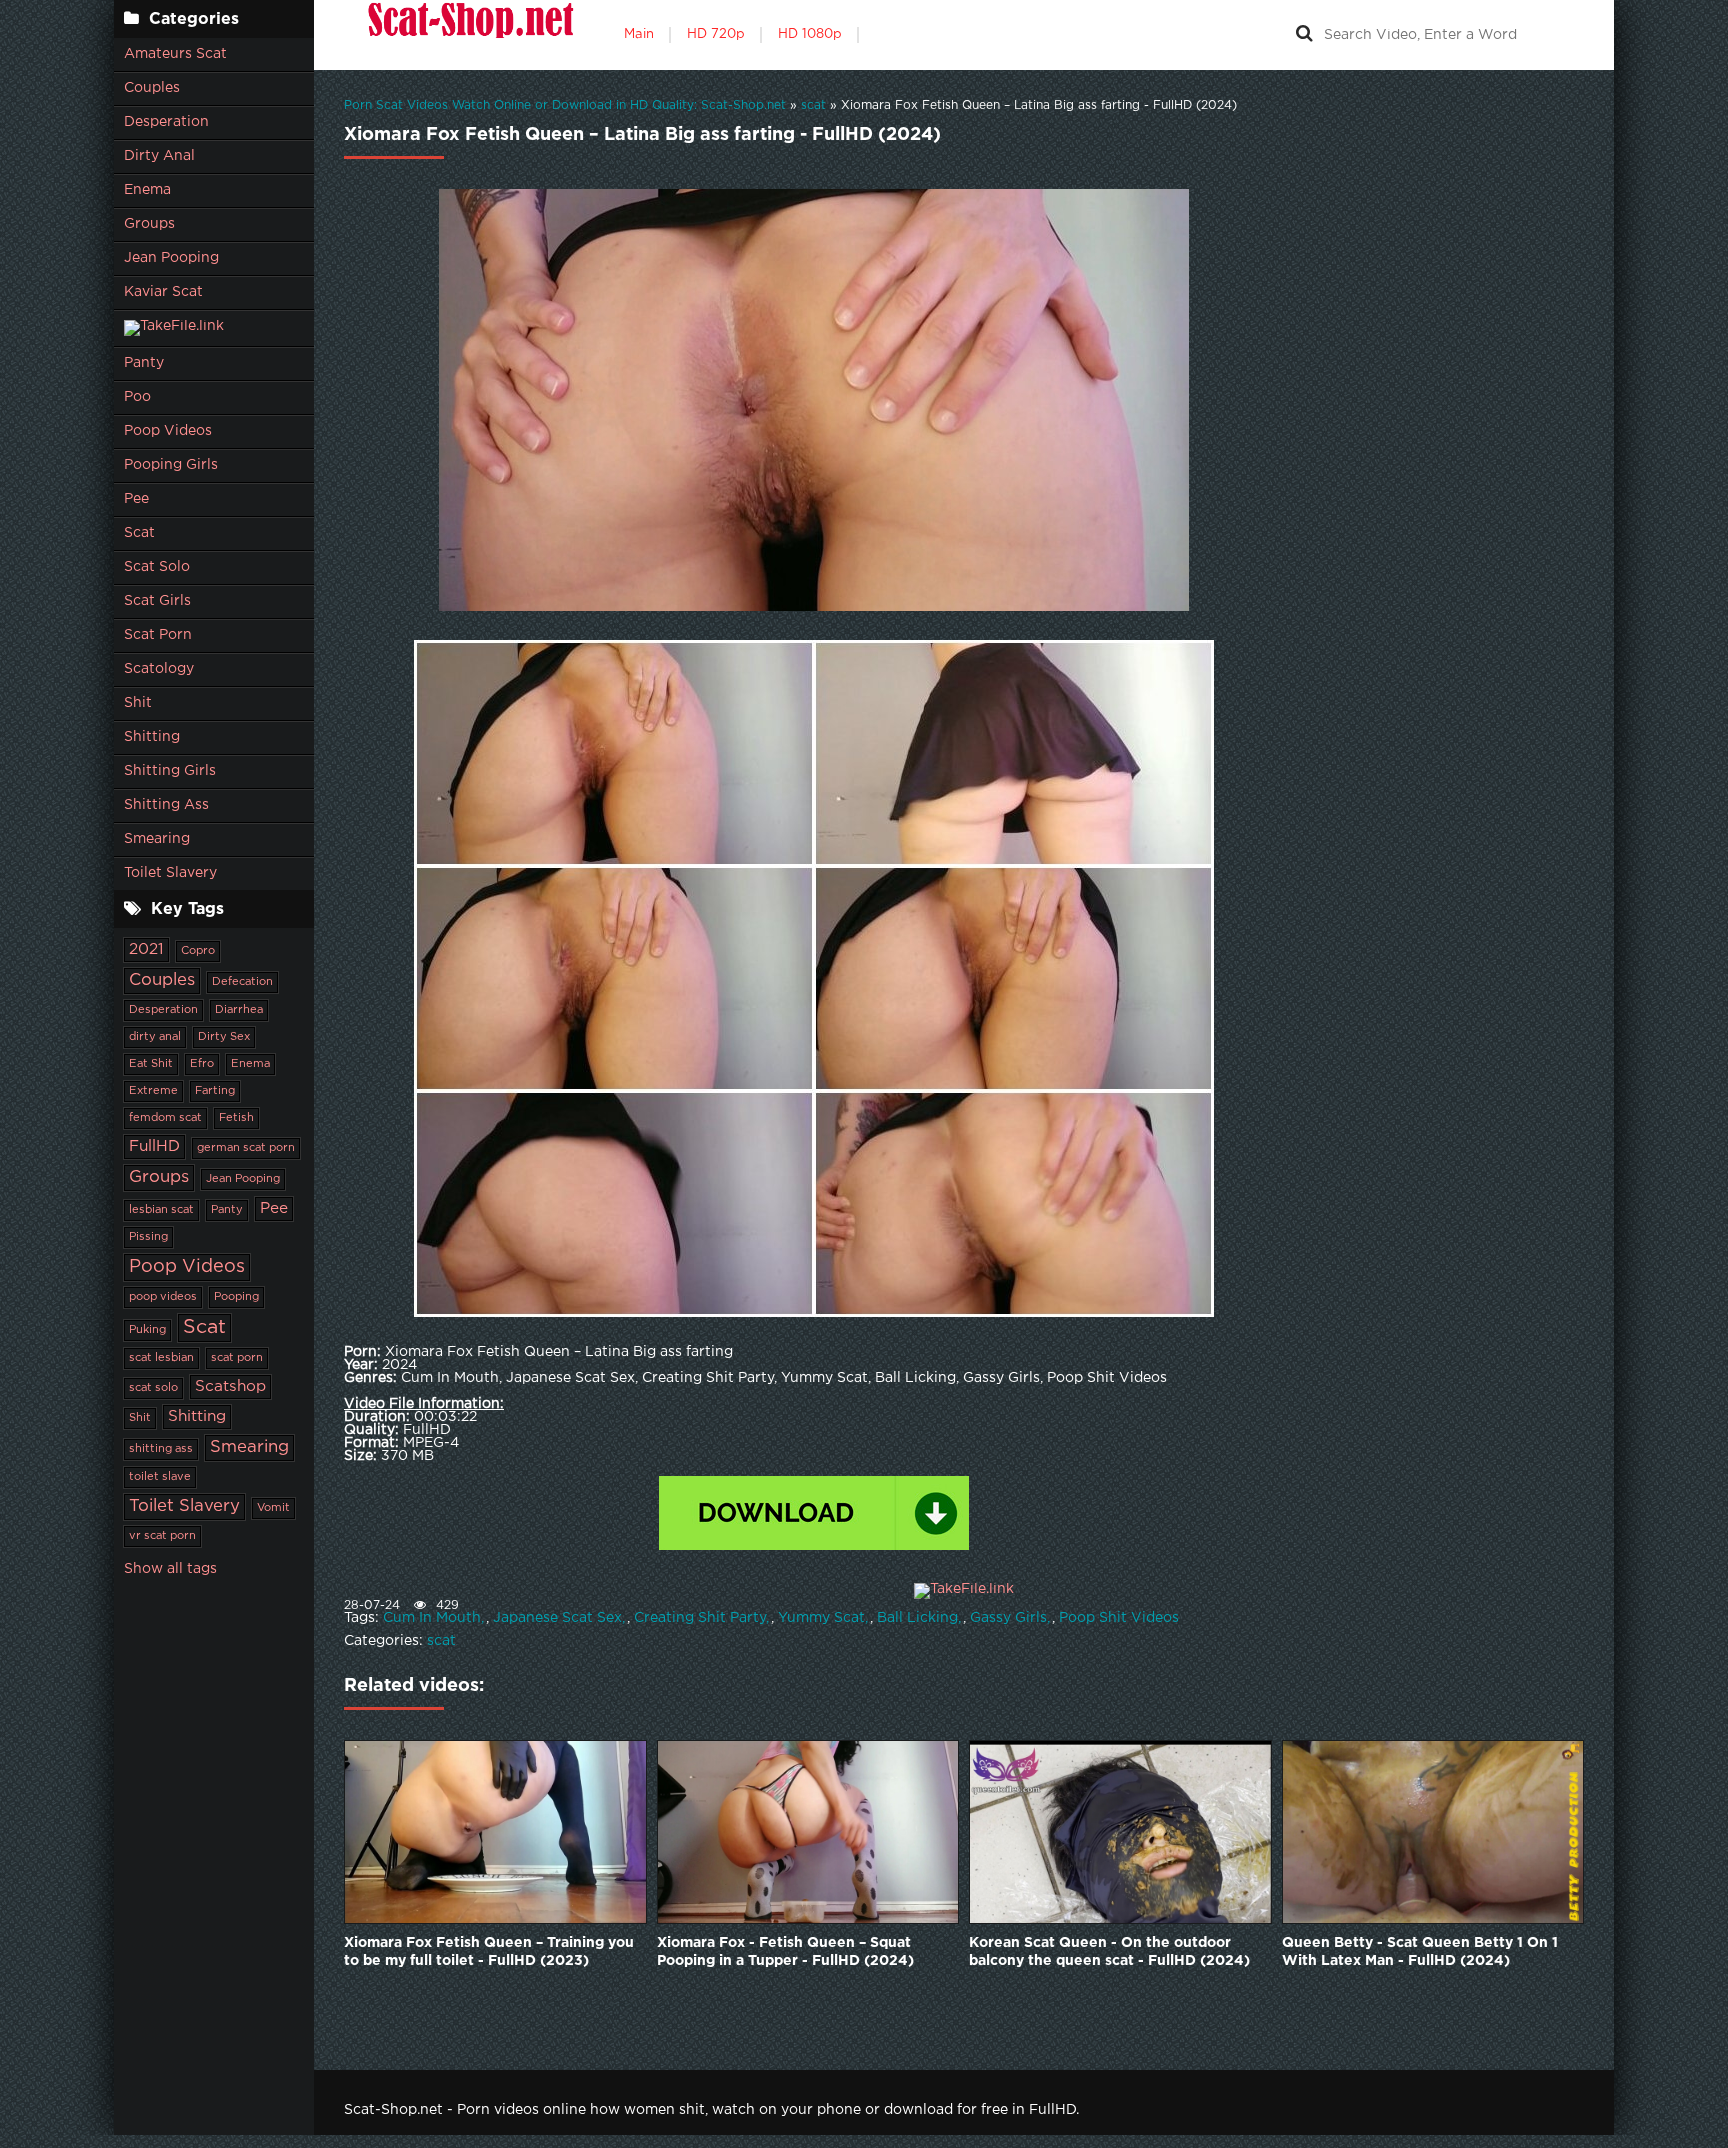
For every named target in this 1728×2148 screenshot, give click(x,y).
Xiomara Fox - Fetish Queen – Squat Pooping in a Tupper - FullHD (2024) (785, 1952)
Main (639, 34)
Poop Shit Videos (1119, 1618)
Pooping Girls (171, 465)
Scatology (159, 669)
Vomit (273, 1508)
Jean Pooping (171, 258)
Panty (144, 363)
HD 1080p (810, 34)
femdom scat (165, 1118)
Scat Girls (157, 601)
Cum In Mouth (432, 1618)
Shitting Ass (166, 805)
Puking (147, 1330)
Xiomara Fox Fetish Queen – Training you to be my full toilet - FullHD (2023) (489, 1952)
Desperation (166, 122)
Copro (198, 951)
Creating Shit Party (700, 1618)
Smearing (157, 839)
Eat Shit (151, 1064)
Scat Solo (157, 567)
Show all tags (170, 1569)
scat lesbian (161, 1358)
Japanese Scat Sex (557, 1618)
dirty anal (155, 1037)
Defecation (242, 982)
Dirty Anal (159, 156)
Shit (138, 703)
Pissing (148, 1237)
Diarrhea (239, 1010)
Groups (149, 224)
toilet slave (160, 1477)
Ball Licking (917, 1618)
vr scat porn (162, 1536)
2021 (146, 949)
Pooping (236, 1297)
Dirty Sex (224, 1037)
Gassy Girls (1008, 1618)
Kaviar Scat (163, 292)
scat (441, 1641)
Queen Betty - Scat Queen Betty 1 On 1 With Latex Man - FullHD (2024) (1420, 1952)
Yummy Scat (821, 1618)
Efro (202, 1064)
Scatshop (230, 1386)
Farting (215, 1091)
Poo (137, 397)
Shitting (152, 737)
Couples (152, 88)
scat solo (153, 1388)
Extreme (153, 1091)
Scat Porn (158, 635)
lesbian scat (161, 1210)
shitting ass (161, 1449)
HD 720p (716, 34)
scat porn (237, 1358)
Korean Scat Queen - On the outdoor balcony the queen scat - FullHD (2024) (1109, 1952)
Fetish (236, 1118)
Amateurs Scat (175, 54)
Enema (147, 190)
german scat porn (246, 1148)
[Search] (1304, 35)
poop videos (163, 1297)
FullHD (154, 1146)
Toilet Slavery (170, 873)
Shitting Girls (170, 771)
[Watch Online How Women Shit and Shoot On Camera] (469, 35)
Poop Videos (168, 431)
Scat (139, 533)
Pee (136, 499)
